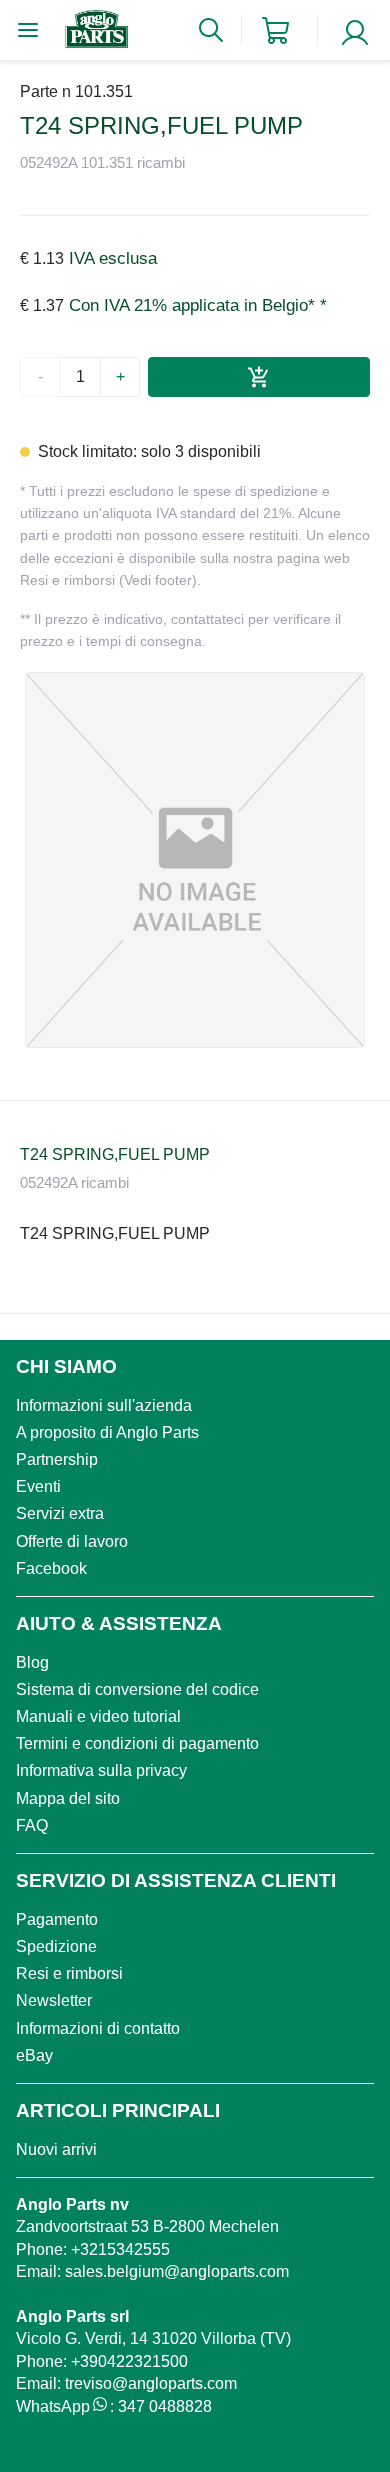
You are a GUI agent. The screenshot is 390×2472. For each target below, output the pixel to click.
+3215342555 (120, 2249)
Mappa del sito (68, 1798)
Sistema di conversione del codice (137, 1689)
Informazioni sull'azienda (104, 1405)
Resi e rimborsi (69, 1973)
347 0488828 (165, 2406)
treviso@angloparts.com (151, 2383)
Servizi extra (60, 1513)
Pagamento (57, 1919)
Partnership (57, 1459)
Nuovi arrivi (56, 2149)
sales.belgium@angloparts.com (177, 2271)
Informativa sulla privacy (101, 1770)
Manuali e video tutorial (98, 1716)
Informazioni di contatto (98, 2028)
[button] (195, 859)
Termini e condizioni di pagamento (137, 1743)
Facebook (51, 1568)
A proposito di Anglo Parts (107, 1432)
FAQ (32, 1825)
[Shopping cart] (275, 30)
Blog (32, 1662)
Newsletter (54, 2000)
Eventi (38, 1486)
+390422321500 (129, 2361)
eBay (34, 2055)
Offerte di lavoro (72, 1541)
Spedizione (56, 1946)
